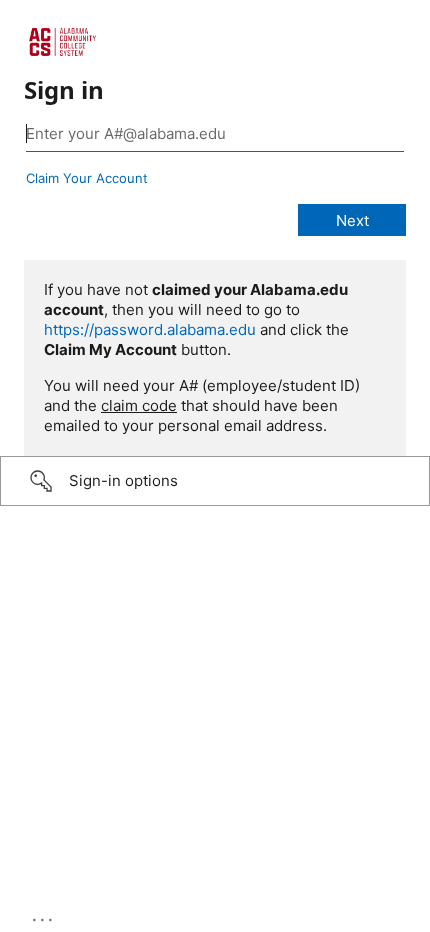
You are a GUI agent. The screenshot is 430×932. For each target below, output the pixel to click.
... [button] (44, 915)
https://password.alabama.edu (150, 329)
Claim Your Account (87, 178)
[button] (215, 481)
